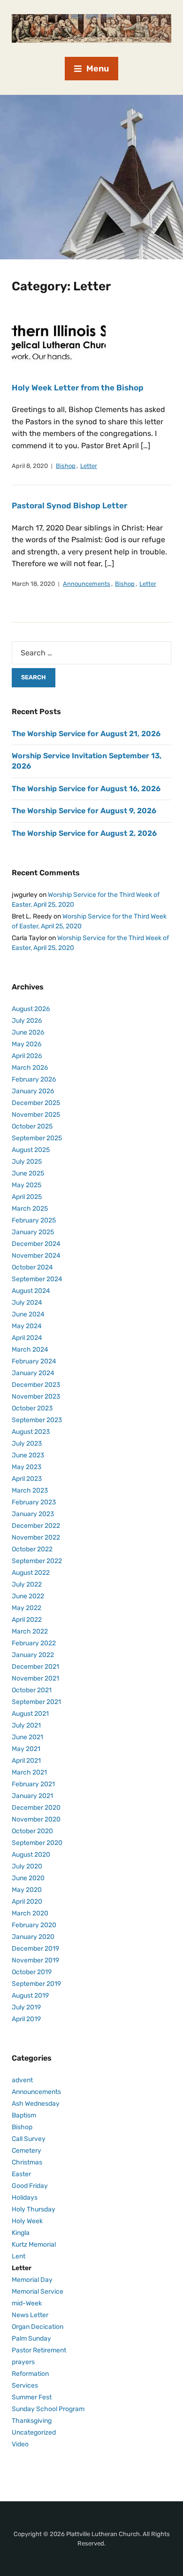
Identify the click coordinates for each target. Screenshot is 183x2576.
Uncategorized (34, 2432)
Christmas (27, 2162)
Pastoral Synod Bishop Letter (69, 506)
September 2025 (37, 1138)
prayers (23, 2362)
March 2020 (30, 1913)
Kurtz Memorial (34, 2245)
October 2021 (32, 1690)
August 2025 (31, 1150)
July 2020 (27, 1866)
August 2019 (30, 1996)
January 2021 (32, 1796)
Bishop (66, 466)
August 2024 (31, 1291)
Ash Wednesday (36, 2104)
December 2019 (35, 1949)
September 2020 (37, 1843)
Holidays (25, 2198)
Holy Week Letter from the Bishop (78, 388)
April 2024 (27, 1338)
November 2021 (35, 1678)
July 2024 (27, 1303)
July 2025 (27, 1162)
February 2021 (33, 1784)
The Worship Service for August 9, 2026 (84, 811)
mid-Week (27, 2303)
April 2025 (27, 1197)
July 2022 (27, 1584)
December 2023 (36, 1385)
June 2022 (28, 1596)
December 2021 (35, 1667)
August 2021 (30, 1714)
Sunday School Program (48, 2409)
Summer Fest (32, 2397)
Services (25, 2385)
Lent (19, 2256)
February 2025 (34, 1220)
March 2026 (30, 1068)
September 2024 (37, 1279)
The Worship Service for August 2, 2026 (84, 833)
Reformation (30, 2374)
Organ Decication (38, 2327)
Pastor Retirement (39, 2350)
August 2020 (31, 1855)
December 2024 (36, 1244)
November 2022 (36, 1537)
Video (20, 2444)
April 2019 (26, 2019)
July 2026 (27, 1021)
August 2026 (31, 1009)
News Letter (30, 2315)
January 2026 (33, 1091)
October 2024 (32, 1267)
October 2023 (32, 1408)
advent (22, 2080)
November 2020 (36, 1819)
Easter (21, 2174)
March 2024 (30, 1350)
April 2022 (27, 1620)
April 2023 (27, 1479)
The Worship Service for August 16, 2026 (86, 789)
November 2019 (35, 1960)
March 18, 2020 (33, 584)
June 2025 (28, 1173)
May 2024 (27, 1326)
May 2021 (26, 1749)
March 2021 (29, 1772)
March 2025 (30, 1209)
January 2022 (33, 1655)
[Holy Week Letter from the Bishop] (59, 338)
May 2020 (27, 1890)
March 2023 (30, 1490)
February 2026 (34, 1079)
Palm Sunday (31, 2339)
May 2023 (27, 1467)
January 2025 (33, 1232)
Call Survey (29, 2139)
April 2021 (26, 1761)
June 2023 (28, 1455)
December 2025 (36, 1103)
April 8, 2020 (30, 466)
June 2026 (28, 1032)
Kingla (21, 2233)
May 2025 (27, 1185)
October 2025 (32, 1126)
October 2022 (32, 1549)
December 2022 (36, 1526)
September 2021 (36, 1702)
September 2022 (37, 1561)
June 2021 (27, 1737)
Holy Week (27, 2221)
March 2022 (30, 1631)
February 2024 (34, 1361)
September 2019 (36, 1984)
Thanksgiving (32, 2421)
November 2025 (36, 1115)
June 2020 (28, 1878)
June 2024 (28, 1314)
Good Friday (30, 2186)
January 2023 (33, 1514)
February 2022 (34, 1643)
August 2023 (31, 1432)
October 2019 (32, 1972)
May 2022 (27, 1608)
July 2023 (27, 1444)
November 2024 (36, 1256)
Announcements (87, 584)
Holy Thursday (34, 2209)
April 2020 (27, 1902)
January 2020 (33, 1937)
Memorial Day (32, 2280)
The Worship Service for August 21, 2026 (86, 734)
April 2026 (27, 1056)
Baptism (24, 2115)
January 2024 (33, 1373)
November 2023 (36, 1397)
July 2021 (26, 1725)
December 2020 (36, 1808)
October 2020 (32, 1831)
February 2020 (34, 1925)
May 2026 (27, 1044)
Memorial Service (38, 2292)
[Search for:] (91, 653)
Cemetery (27, 2151)
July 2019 (26, 2007)
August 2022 (31, 1573)
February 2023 (34, 1502)
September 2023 (37, 1420)
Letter (89, 466)
